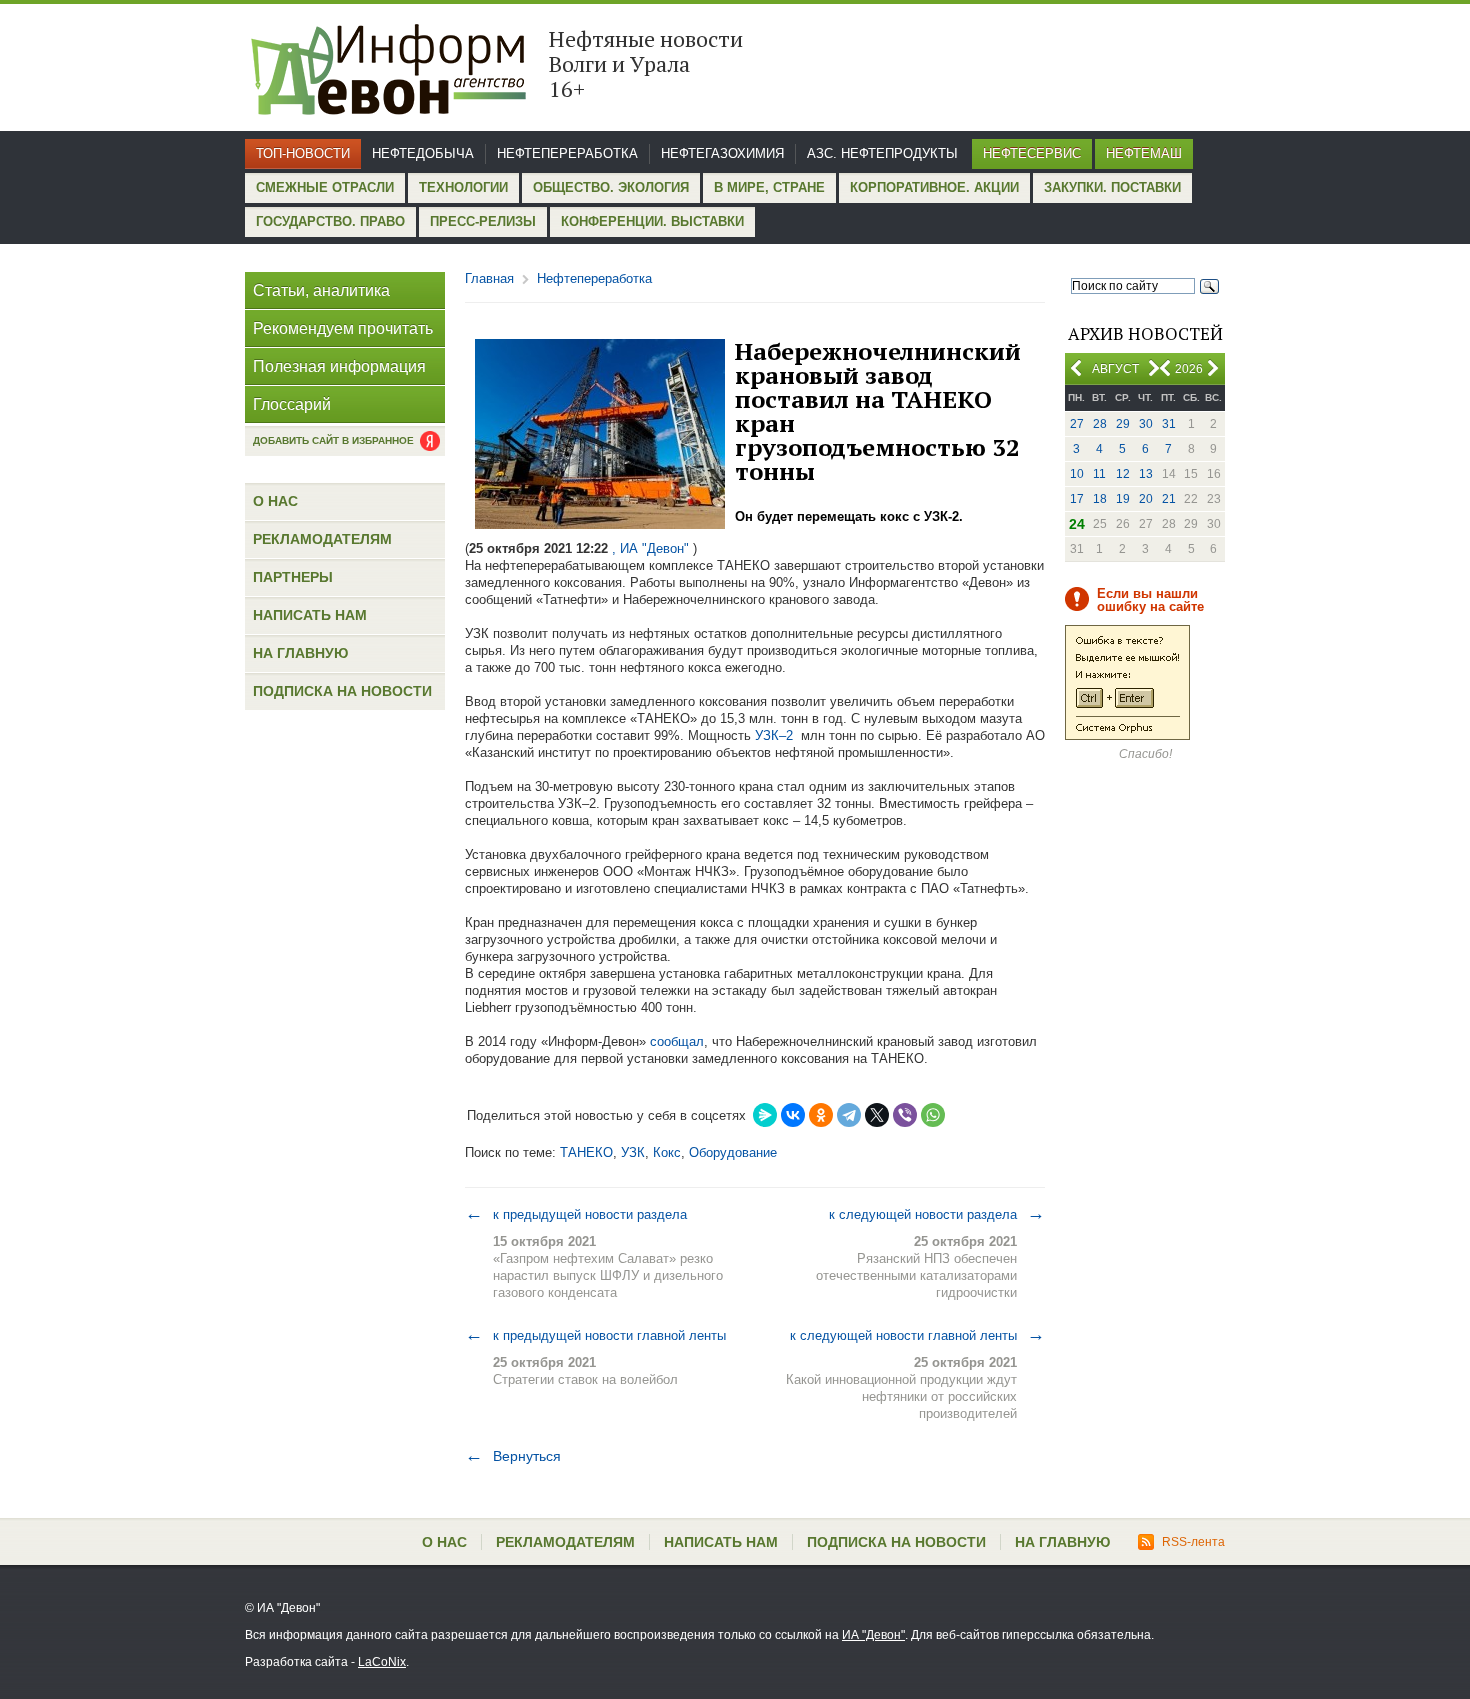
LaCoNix (382, 1662)
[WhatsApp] (933, 1115)
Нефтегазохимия (722, 153)
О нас (275, 501)
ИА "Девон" (873, 1635)
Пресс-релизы (483, 221)
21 (1169, 499)
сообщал (677, 1041)
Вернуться (513, 1456)
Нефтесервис (1032, 153)
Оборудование (733, 1152)
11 (1099, 474)
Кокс (667, 1152)
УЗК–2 (774, 735)
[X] (877, 1115)
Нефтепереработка (567, 153)
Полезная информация (339, 366)
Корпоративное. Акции (934, 187)
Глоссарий (292, 404)
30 (1146, 424)
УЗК (633, 1152)
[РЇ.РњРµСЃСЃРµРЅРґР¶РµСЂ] (765, 1115)
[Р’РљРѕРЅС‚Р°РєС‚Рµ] (793, 1115)
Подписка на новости (342, 691)
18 (1100, 499)
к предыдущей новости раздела (576, 1214)
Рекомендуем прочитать (343, 328)
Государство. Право (330, 221)
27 (1077, 424)
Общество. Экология (611, 187)
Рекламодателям (322, 539)
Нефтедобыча (423, 153)
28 (1100, 424)
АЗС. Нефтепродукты (882, 153)
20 (1146, 499)
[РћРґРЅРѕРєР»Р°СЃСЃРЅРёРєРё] (821, 1115)
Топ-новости (303, 153)
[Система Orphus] (1127, 736)
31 (1169, 424)
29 (1123, 424)
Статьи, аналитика (321, 290)
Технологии (463, 187)
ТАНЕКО (586, 1152)
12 (1123, 474)
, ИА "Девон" (650, 548)
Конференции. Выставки (652, 221)
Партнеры (293, 577)
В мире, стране (769, 187)
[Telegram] (849, 1115)
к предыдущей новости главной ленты (595, 1335)
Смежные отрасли (325, 187)
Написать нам (310, 615)
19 (1123, 499)
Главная (489, 278)
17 (1077, 499)
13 (1146, 474)
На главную (300, 653)
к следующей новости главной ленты (917, 1335)
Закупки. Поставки (1112, 187)
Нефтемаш (1144, 153)
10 (1077, 474)
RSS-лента (1193, 1542)
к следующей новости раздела (937, 1214)
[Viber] (905, 1115)
